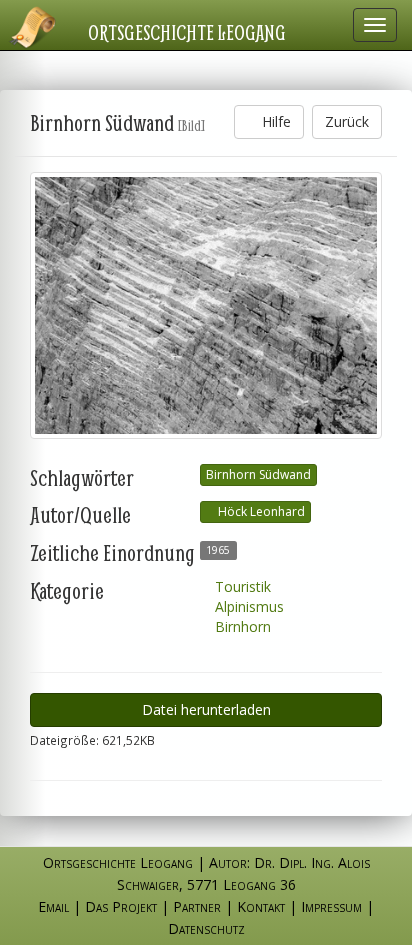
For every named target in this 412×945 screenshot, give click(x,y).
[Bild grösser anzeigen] (206, 305)
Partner (197, 906)
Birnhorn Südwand (258, 474)
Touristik (241, 586)
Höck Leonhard (260, 511)
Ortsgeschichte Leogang (187, 32)
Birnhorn (241, 626)
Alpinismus (247, 606)
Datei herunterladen (206, 709)
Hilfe (274, 121)
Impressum (331, 906)
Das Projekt (121, 906)
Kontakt (261, 906)
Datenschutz (206, 928)
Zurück (347, 121)
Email (53, 906)
